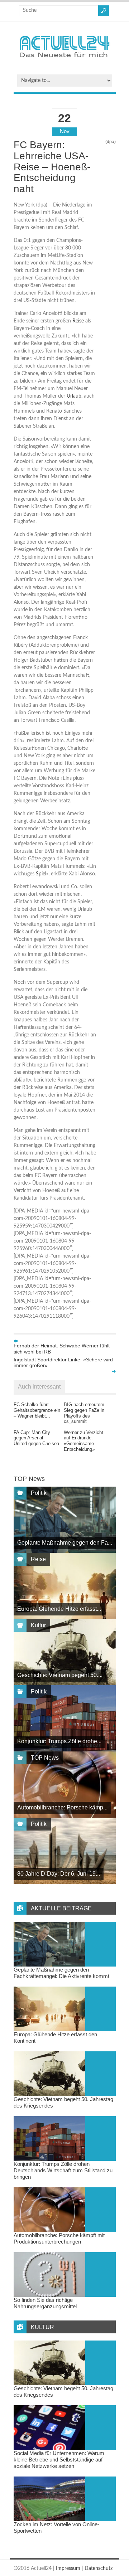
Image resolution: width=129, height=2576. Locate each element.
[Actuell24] (64, 60)
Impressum (68, 2568)
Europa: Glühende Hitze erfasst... (59, 1609)
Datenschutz (99, 2568)
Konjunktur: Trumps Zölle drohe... (59, 1741)
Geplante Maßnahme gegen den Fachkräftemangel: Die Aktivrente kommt (61, 1973)
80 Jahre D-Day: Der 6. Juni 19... (59, 1874)
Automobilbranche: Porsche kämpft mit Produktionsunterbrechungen (59, 2238)
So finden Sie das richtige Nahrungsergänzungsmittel (45, 2303)
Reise (78, 321)
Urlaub (74, 396)
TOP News (45, 1758)
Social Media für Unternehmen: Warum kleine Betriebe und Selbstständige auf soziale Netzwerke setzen (59, 2460)
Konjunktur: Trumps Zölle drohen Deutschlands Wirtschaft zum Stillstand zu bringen (63, 2170)
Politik (39, 1493)
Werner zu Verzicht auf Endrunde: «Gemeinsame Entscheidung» (83, 1441)
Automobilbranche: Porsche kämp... (62, 1807)
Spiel (41, 874)
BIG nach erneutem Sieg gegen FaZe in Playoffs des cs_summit (84, 1413)
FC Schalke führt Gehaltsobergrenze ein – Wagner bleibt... (37, 1410)
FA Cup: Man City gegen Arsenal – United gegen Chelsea (36, 1438)
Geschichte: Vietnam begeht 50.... (60, 1675)
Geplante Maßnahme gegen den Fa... (65, 1543)
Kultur (38, 1625)
